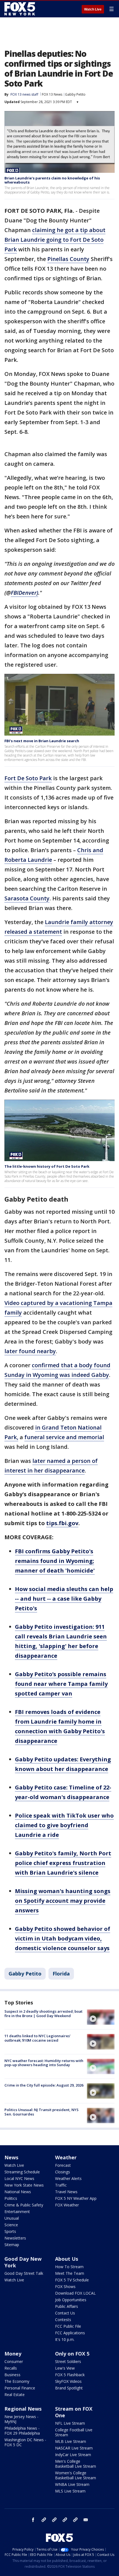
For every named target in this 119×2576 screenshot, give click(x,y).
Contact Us (65, 2313)
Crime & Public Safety (24, 2205)
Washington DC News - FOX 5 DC (25, 2442)
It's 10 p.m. (65, 2339)
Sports (10, 2231)
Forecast (63, 2165)
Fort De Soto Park (28, 778)
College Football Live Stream (74, 2432)
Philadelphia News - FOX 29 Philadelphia (22, 2431)
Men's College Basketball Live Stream (76, 2464)
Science (11, 2225)
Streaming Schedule (22, 2172)
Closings (63, 2172)
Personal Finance (20, 2388)
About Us (67, 2259)
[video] (101, 2017)
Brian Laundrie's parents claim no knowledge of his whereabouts (52, 180)
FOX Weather (67, 2205)
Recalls (11, 2368)
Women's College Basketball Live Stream (76, 2475)
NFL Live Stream (70, 2423)
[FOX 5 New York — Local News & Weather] (20, 9)
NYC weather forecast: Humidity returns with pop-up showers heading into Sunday (44, 2063)
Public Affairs (67, 2306)
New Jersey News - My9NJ (21, 2419)
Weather (66, 2157)
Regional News (23, 2409)
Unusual (12, 2218)
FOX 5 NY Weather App (76, 2198)
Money (13, 2354)
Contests (63, 2320)
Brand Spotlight (69, 2388)
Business (12, 2375)
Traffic (61, 2185)
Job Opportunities (71, 2300)
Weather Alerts (68, 2178)
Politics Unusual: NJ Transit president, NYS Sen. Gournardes (42, 2112)
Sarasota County (27, 898)
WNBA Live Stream (72, 2484)
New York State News (24, 2185)
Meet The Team (70, 2273)
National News (18, 2192)
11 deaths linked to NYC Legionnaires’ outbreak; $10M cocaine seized (37, 2038)
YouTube (65, 2520)
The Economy (17, 2381)
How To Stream (69, 2267)
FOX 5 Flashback (70, 2375)
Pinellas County (68, 259)
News (11, 2157)
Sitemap (12, 2245)
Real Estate (15, 2395)
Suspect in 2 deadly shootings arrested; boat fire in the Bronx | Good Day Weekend (43, 2014)
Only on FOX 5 (72, 2354)
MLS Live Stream (70, 2491)
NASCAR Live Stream (74, 2448)
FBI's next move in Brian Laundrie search (42, 741)
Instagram (44, 2520)
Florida (61, 1974)
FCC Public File (68, 2326)
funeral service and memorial (64, 1437)
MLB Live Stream (71, 2441)
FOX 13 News (52, 94)
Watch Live (93, 9)
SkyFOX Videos (68, 2381)
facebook (33, 2520)
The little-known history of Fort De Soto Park (47, 1166)
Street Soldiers (68, 2361)
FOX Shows (65, 2286)
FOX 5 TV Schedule (72, 2280)
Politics (11, 2198)
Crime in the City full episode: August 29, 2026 (44, 2085)
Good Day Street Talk (24, 2273)
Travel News (66, 2192)
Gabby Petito (75, 94)
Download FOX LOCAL (75, 2293)
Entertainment (17, 2212)
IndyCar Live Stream (73, 2455)
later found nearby (30, 1351)
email (86, 2520)
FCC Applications (70, 2333)
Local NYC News (19, 2178)
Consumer (14, 2361)
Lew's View (65, 2368)
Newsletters (15, 2238)
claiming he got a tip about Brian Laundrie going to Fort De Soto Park (55, 240)
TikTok (54, 2520)
